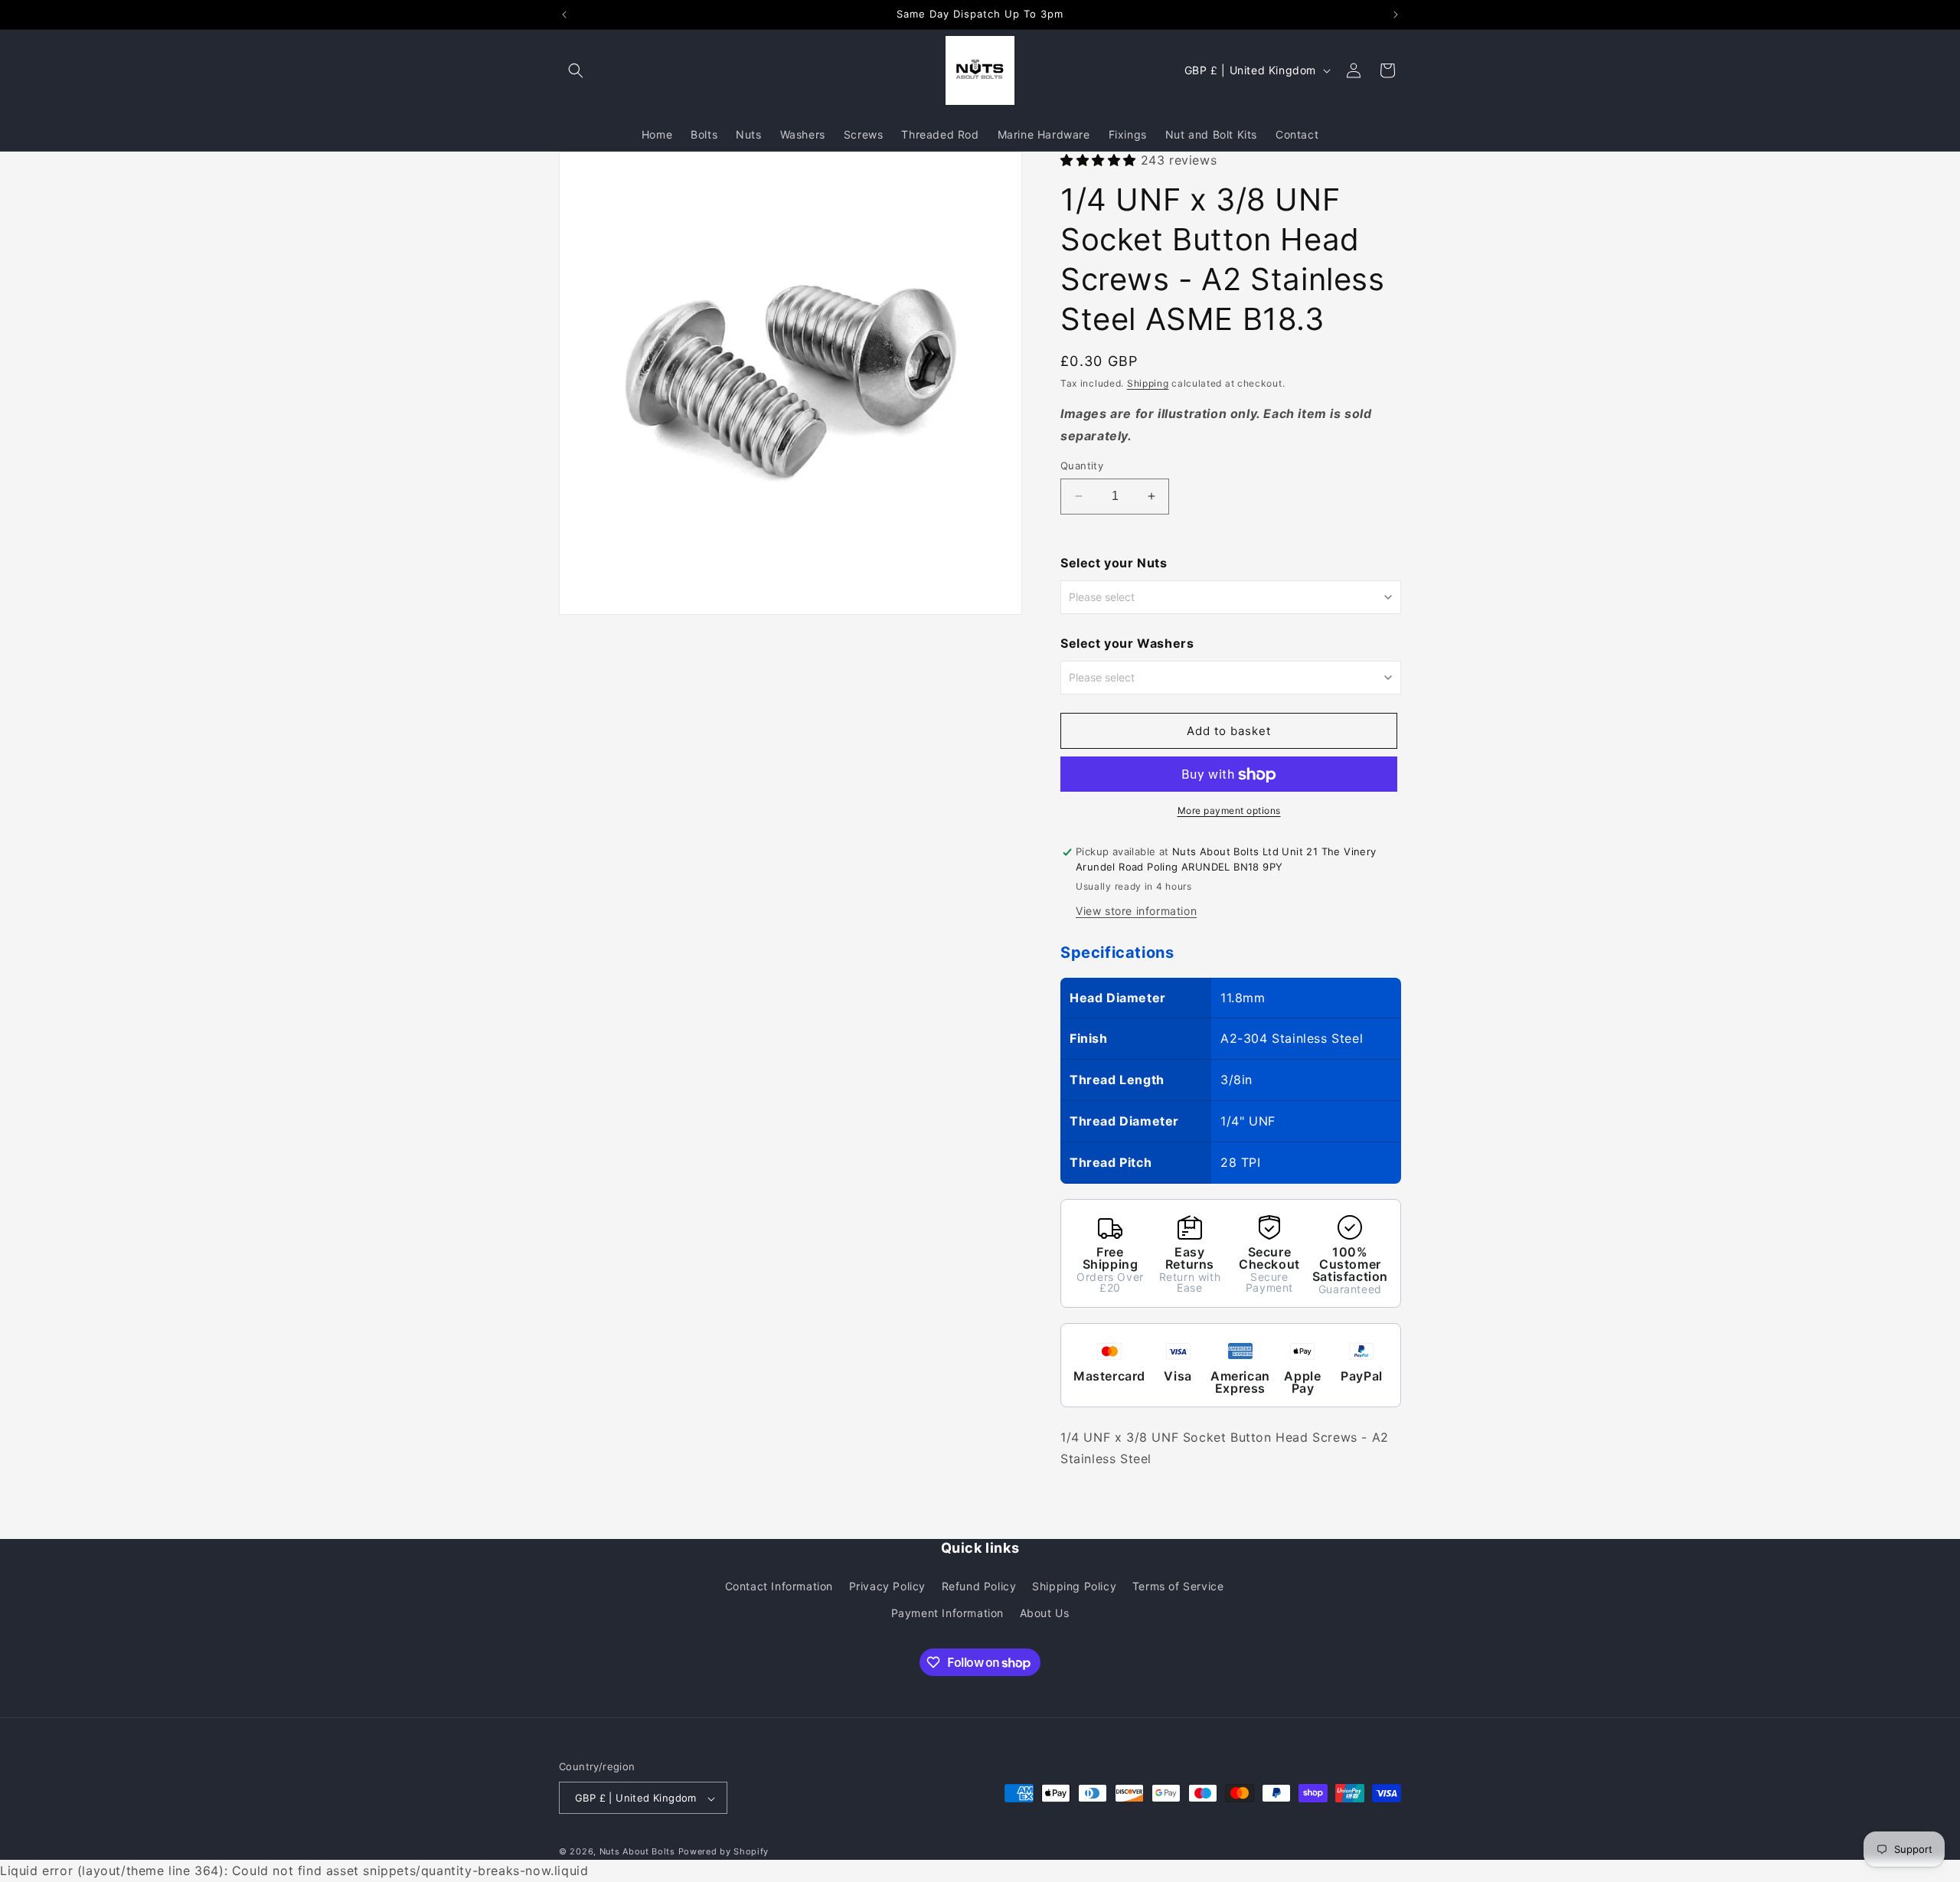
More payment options (1229, 811)
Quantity (1082, 466)
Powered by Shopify (724, 1852)
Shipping (1148, 384)
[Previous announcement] (564, 15)
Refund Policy (979, 1585)
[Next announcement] (1396, 15)
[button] (576, 70)
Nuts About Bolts (637, 1852)
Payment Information (947, 1612)
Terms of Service (1178, 1585)
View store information (1136, 911)
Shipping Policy (1074, 1585)
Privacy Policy (887, 1585)
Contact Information (779, 1585)
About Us (1045, 1612)
